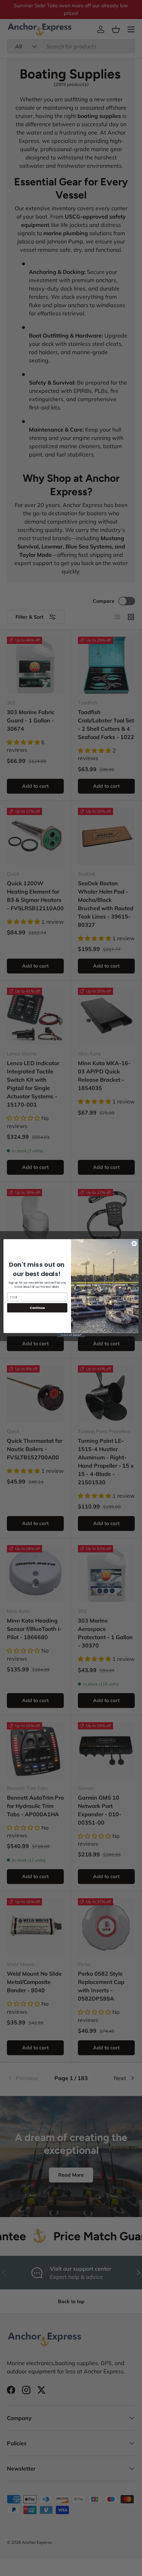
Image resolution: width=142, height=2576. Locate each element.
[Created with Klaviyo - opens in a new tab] (71, 1335)
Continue (37, 1308)
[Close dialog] (134, 1244)
